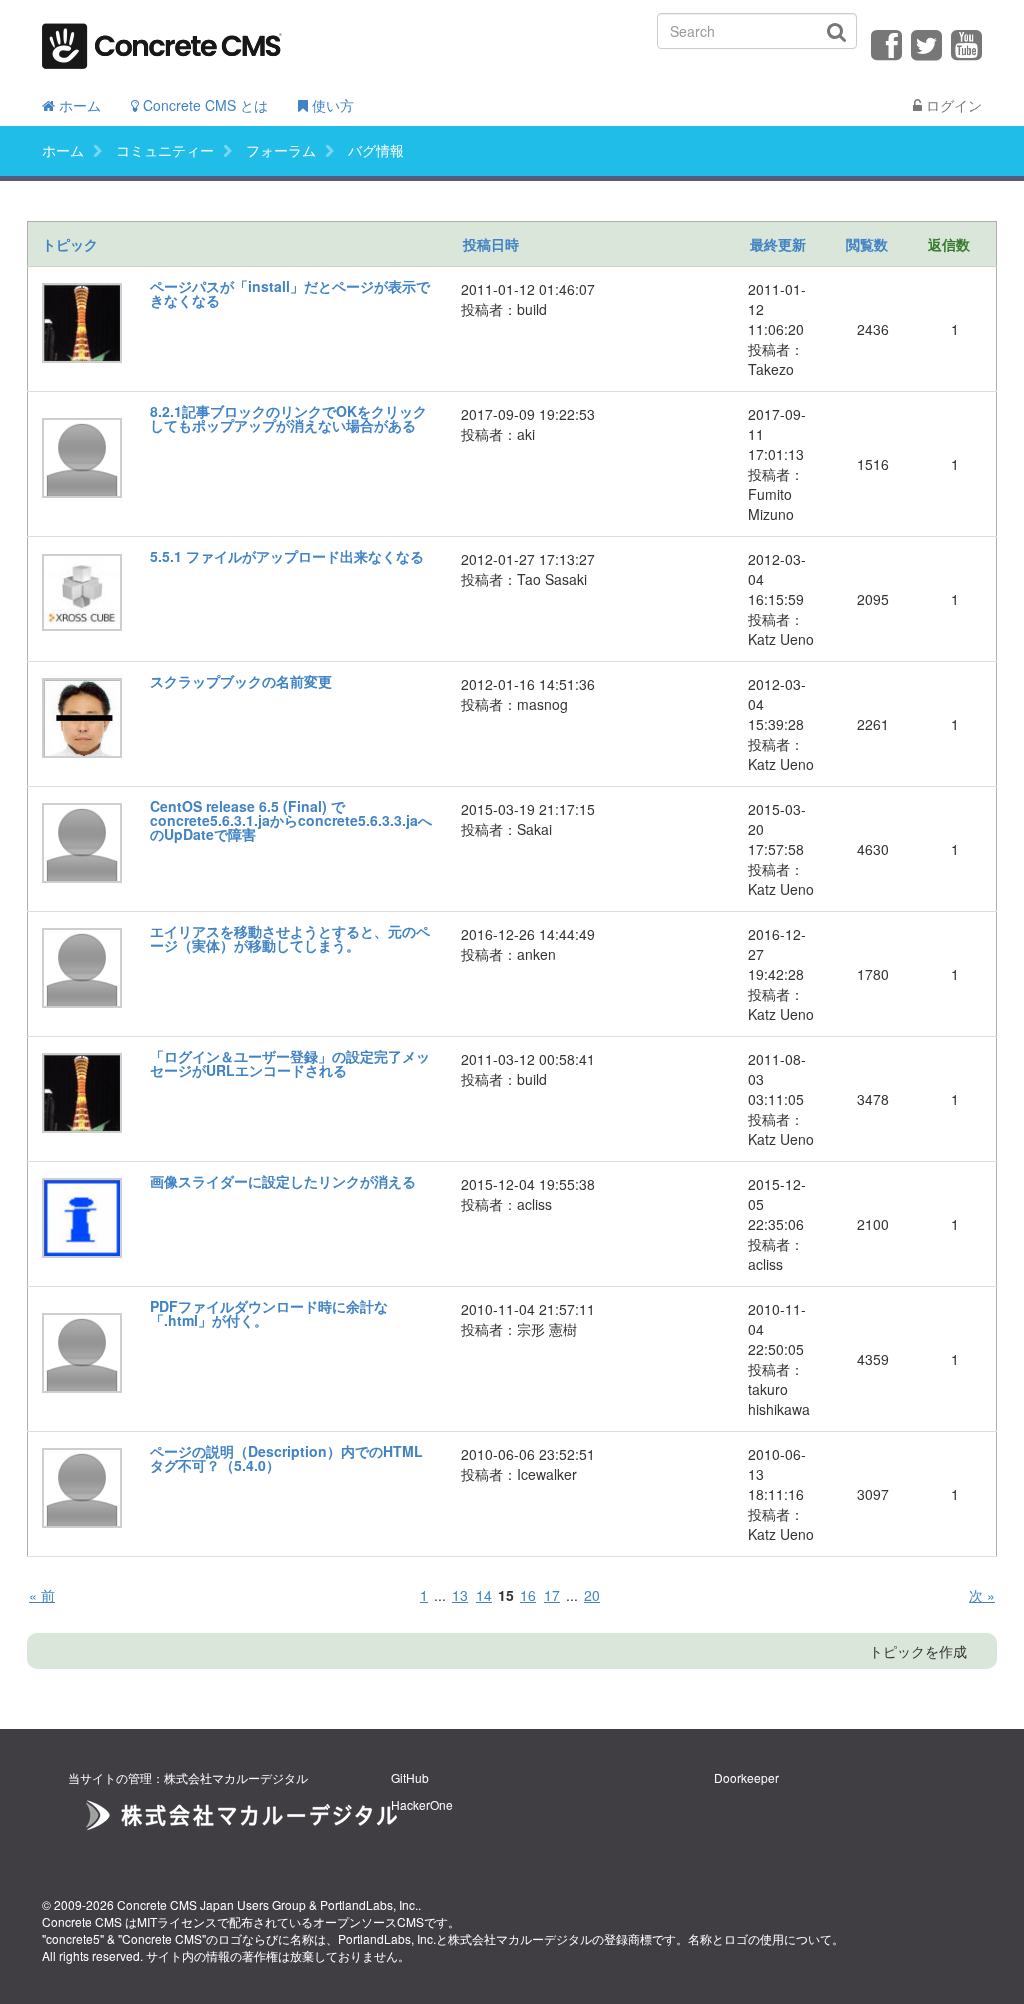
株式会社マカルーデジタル (520, 1938)
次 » (982, 1595)
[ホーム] (162, 39)
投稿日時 (491, 244)
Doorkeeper (746, 1777)
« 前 (42, 1595)
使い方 (331, 105)
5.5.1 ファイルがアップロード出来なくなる (287, 556)
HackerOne (422, 1804)
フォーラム (281, 150)
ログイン (952, 105)
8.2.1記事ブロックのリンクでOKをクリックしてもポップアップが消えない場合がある (288, 418)
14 (484, 1595)
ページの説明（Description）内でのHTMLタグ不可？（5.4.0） (286, 1458)
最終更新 (778, 244)
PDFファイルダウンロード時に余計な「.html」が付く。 (269, 1313)
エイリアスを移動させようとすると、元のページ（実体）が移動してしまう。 (290, 938)
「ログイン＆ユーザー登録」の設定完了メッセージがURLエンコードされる (290, 1063)
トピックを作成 (918, 1651)
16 (528, 1595)
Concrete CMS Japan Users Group (211, 1904)
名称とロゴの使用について (760, 1938)
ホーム (78, 105)
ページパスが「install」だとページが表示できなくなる (290, 293)
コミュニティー (165, 150)
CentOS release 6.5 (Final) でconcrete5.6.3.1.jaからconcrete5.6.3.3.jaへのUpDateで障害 (291, 820)
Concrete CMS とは (203, 105)
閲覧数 (867, 244)
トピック (70, 244)
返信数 (949, 244)
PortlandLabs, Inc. (369, 1904)
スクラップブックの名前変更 (241, 681)
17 (552, 1595)
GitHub (410, 1777)
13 (460, 1595)
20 (592, 1595)
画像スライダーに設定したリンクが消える (283, 1181)
